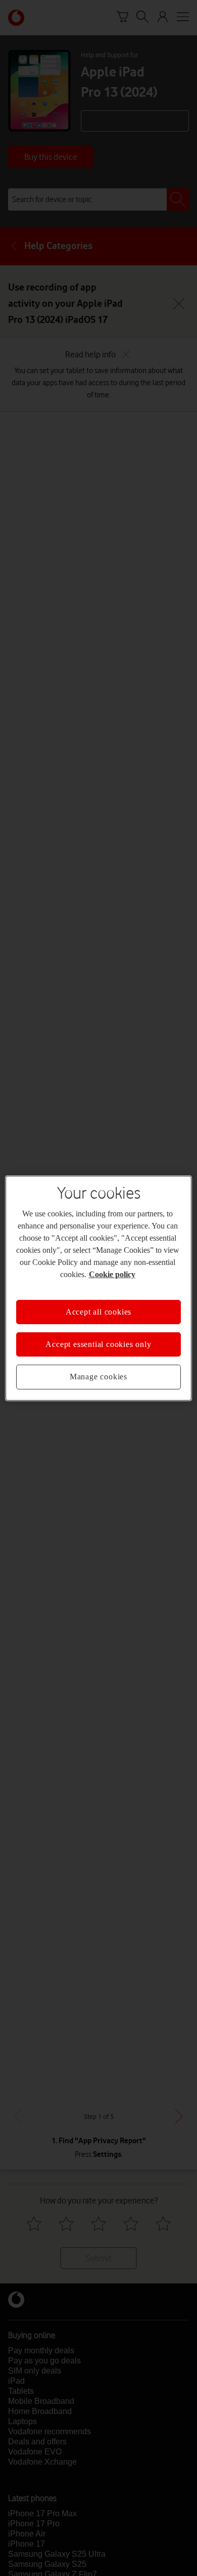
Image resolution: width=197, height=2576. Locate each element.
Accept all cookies (98, 1312)
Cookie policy (111, 1274)
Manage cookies (98, 1377)
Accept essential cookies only (98, 1344)
